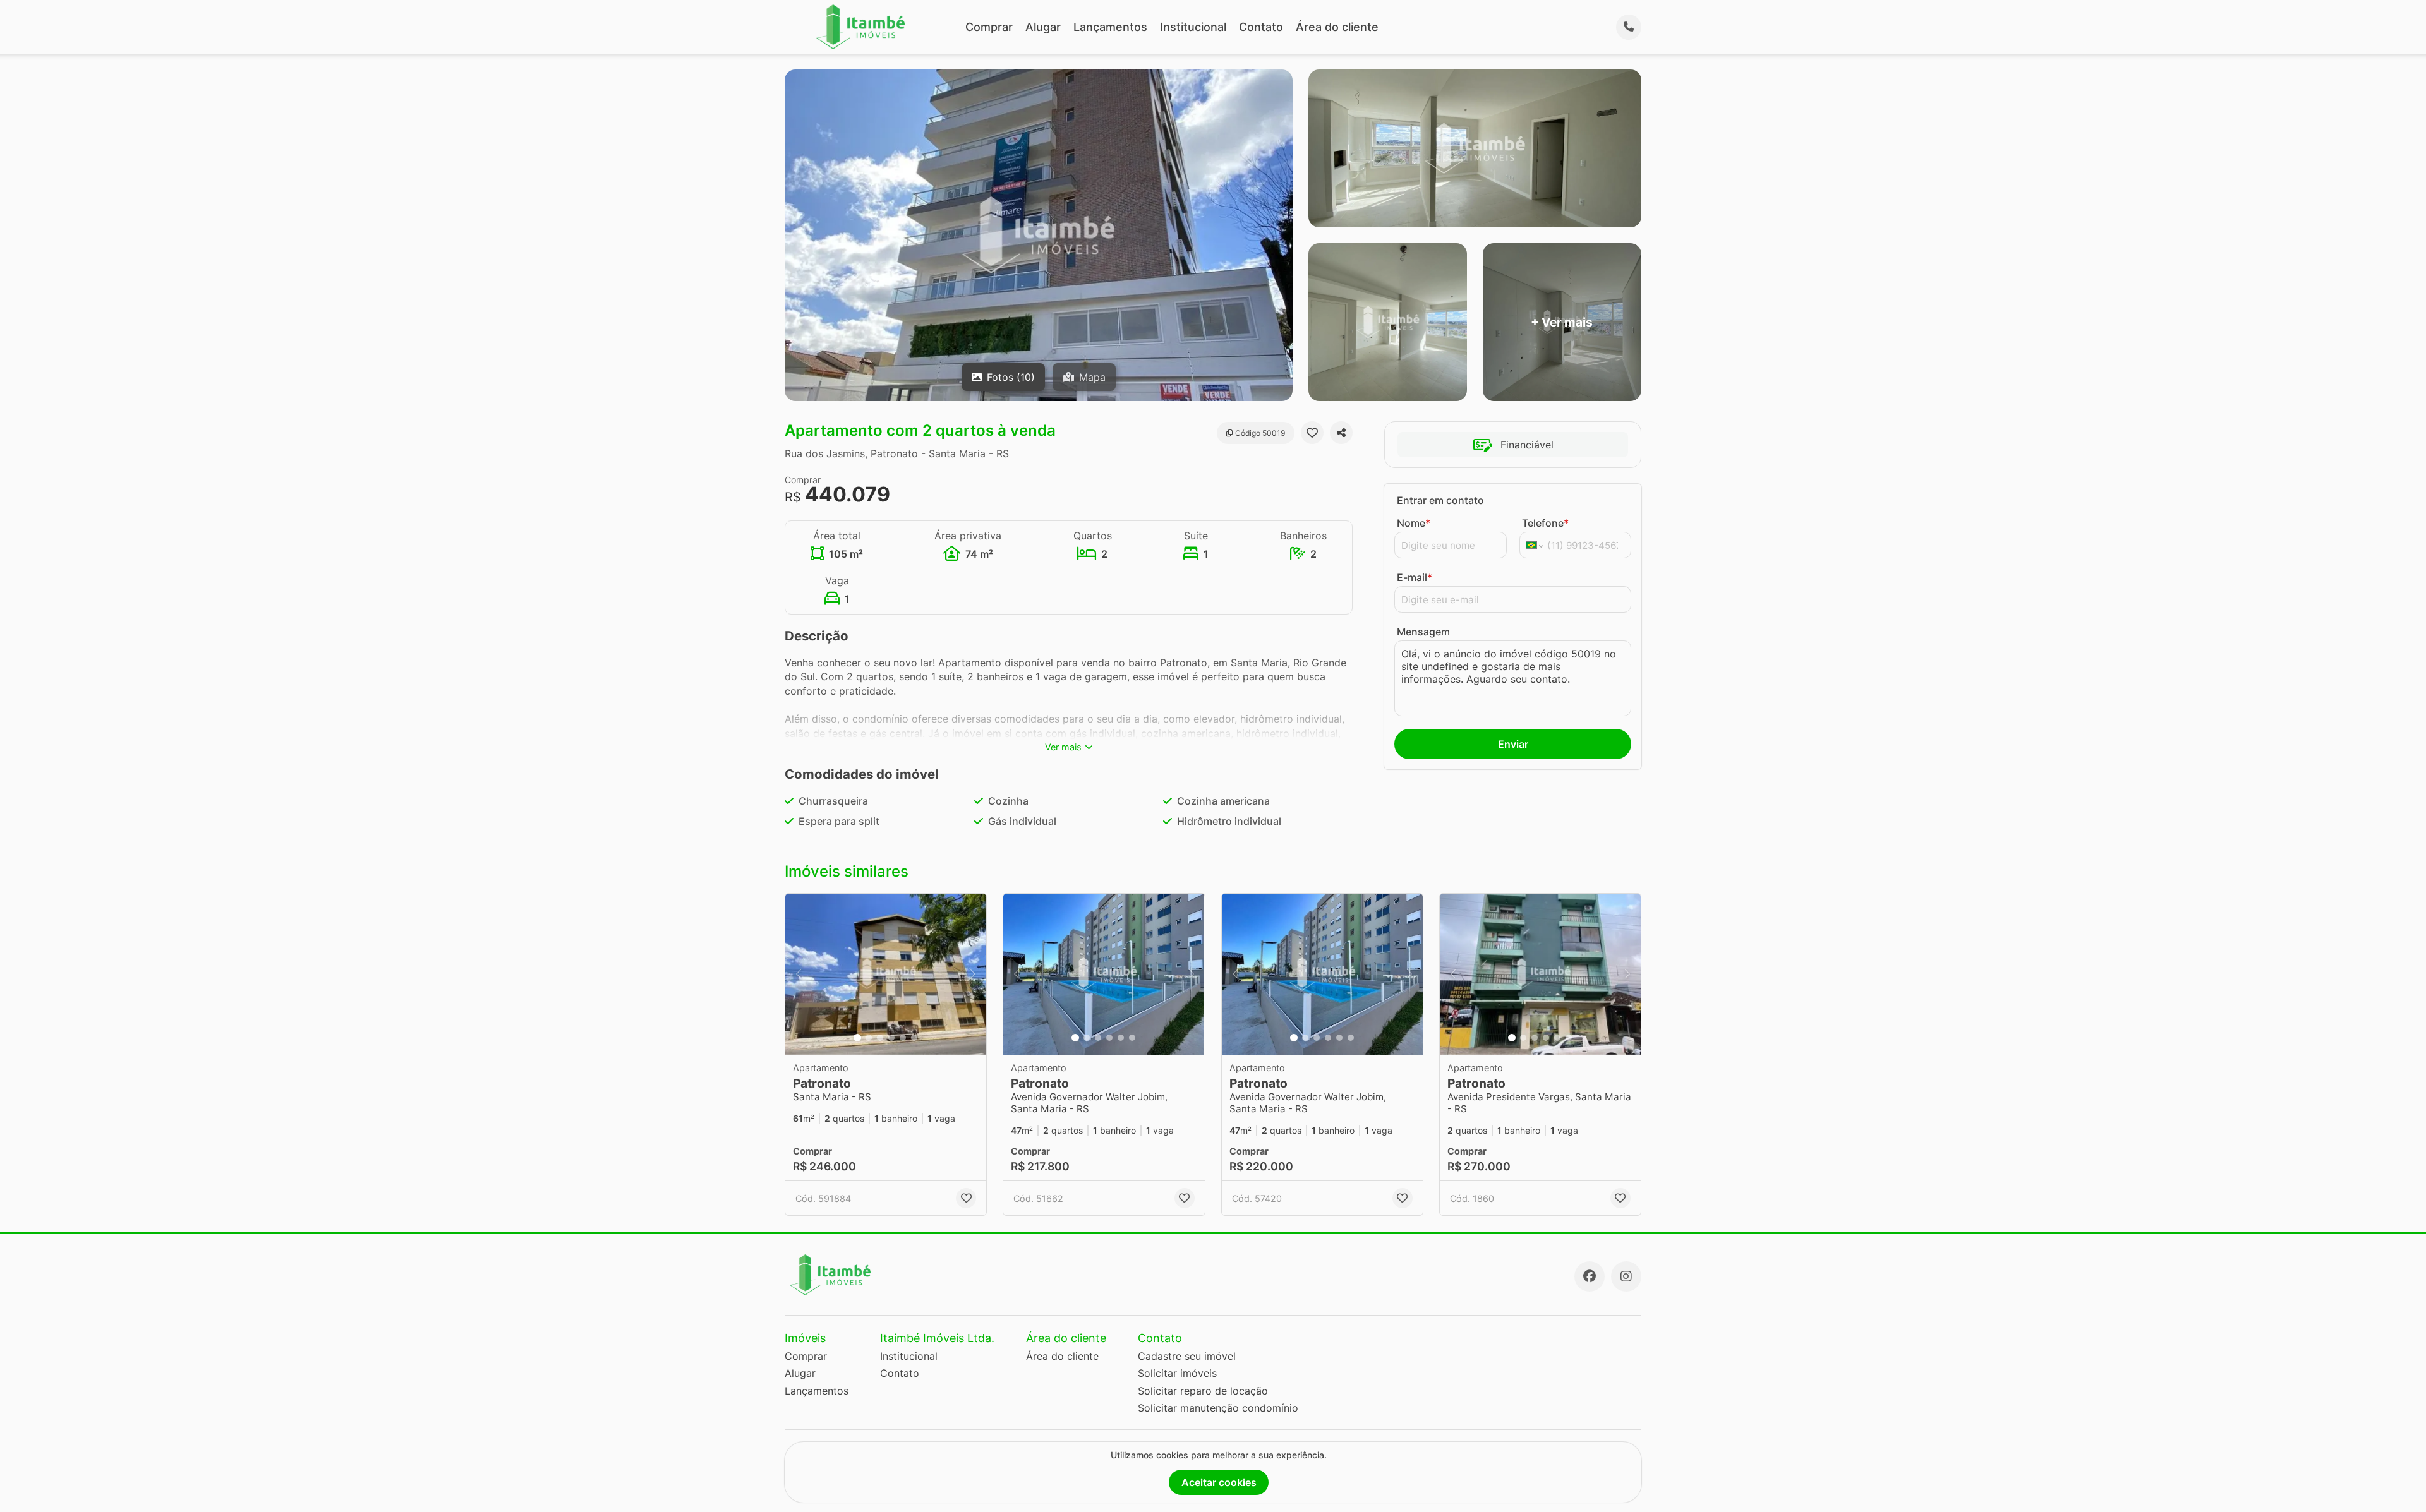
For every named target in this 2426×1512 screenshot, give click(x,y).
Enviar (1513, 744)
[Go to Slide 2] (869, 1038)
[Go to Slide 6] (914, 1038)
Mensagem (1423, 632)
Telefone (1545, 523)
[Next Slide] (973, 974)
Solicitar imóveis (1177, 1373)
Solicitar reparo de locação (1203, 1391)
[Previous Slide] (799, 974)
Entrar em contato (1440, 500)
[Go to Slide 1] (857, 1038)
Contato (1261, 27)
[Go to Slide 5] (903, 1038)
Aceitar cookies (1219, 1482)
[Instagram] (1626, 1276)
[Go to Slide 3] (880, 1038)
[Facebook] (1590, 1276)
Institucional (1193, 27)
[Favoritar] (1312, 433)
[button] (886, 974)
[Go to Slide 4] (891, 1038)
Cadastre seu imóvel (1187, 1356)
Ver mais (1063, 747)
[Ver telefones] (1629, 27)
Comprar (989, 27)
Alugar (1043, 27)
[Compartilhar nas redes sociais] (1341, 433)
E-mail (1415, 577)
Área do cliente (1337, 27)
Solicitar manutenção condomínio (1218, 1408)
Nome (1414, 523)
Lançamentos (1110, 27)
